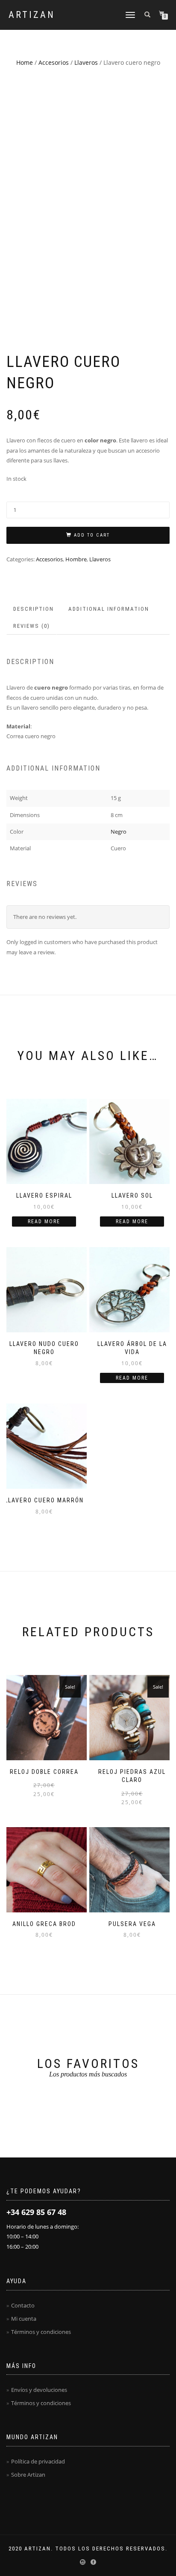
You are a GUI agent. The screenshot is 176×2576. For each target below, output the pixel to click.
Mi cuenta (24, 2319)
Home (25, 62)
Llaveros (86, 62)
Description (34, 609)
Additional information (109, 609)
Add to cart (92, 535)
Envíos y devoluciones (39, 2390)
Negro (119, 832)
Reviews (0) (32, 626)
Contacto (23, 2305)
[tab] (34, 609)
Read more (44, 1222)
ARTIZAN (32, 15)
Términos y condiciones (41, 2332)
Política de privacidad (38, 2461)
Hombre (76, 559)
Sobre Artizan (28, 2475)
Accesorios (54, 62)
